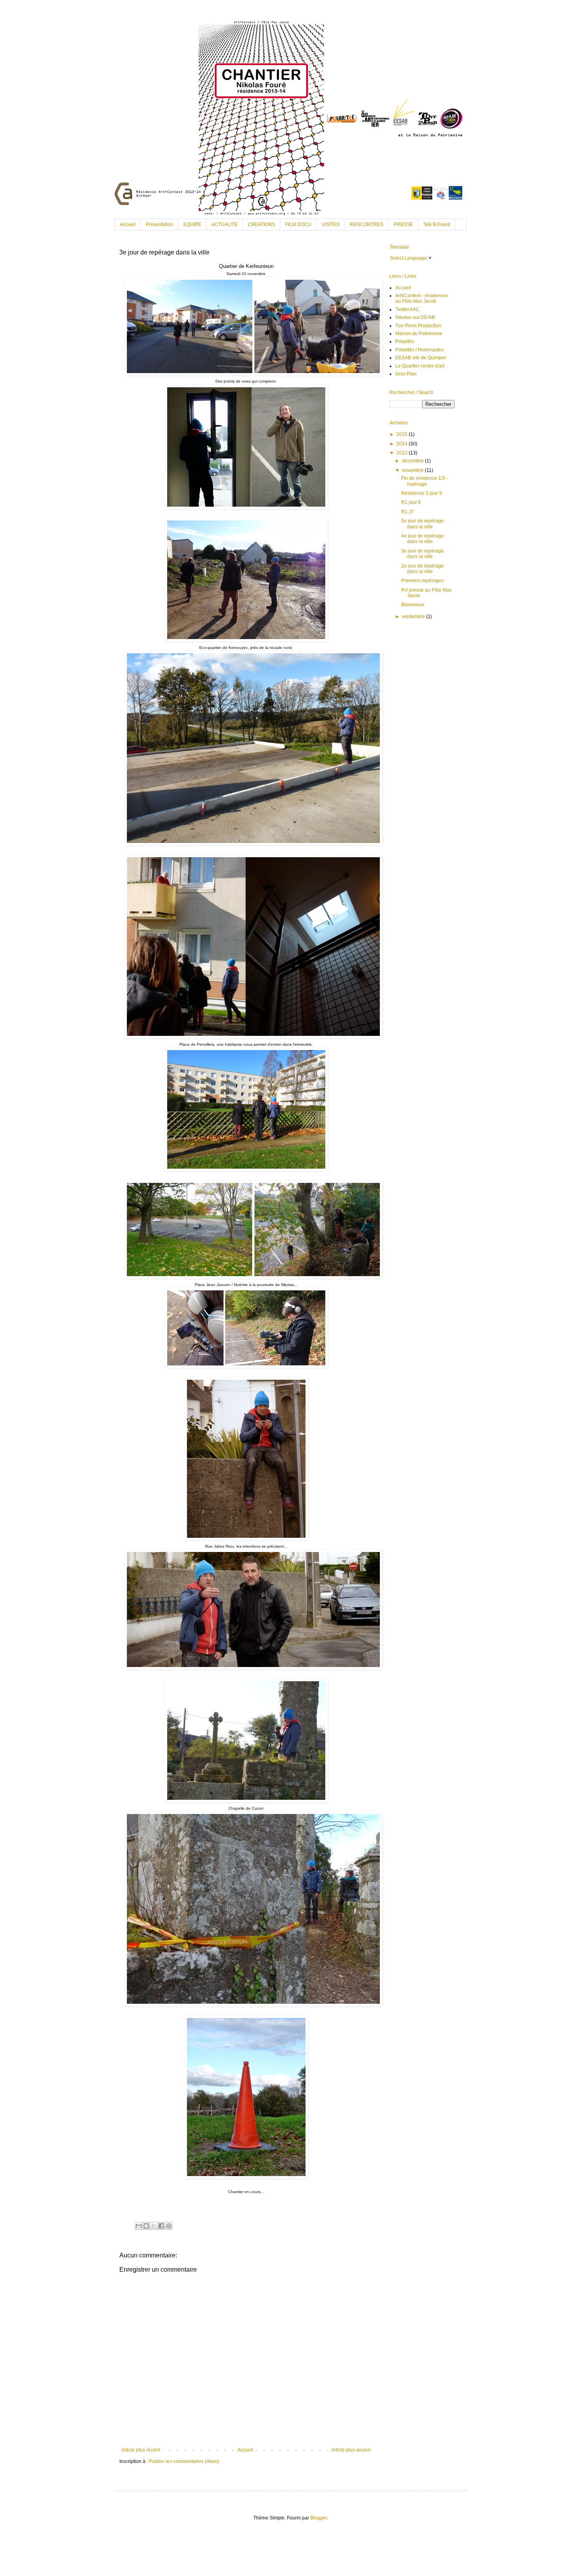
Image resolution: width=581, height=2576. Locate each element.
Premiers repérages (423, 581)
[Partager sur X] (154, 2226)
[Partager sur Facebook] (161, 2226)
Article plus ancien (351, 2450)
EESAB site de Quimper (421, 358)
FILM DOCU (298, 224)
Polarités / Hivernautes (420, 350)
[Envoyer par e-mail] (139, 2226)
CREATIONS (261, 224)
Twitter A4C (407, 309)
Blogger (319, 2518)
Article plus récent (141, 2450)
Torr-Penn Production (418, 326)
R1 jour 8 (411, 502)
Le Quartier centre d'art (420, 366)
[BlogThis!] (146, 2226)
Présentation (159, 224)
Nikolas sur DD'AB (415, 317)
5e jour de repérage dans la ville (423, 524)
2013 (403, 453)
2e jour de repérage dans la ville (423, 569)
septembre (414, 617)
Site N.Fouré (437, 224)
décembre (413, 461)
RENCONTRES (367, 224)
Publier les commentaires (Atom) (184, 2461)
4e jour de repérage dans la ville (423, 539)
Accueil (128, 224)
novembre (413, 470)
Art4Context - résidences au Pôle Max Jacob (422, 298)
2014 (403, 444)
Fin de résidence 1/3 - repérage (424, 481)
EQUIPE (192, 224)
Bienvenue (413, 605)
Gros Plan (406, 374)
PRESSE (403, 224)
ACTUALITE (224, 224)
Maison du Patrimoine (419, 334)
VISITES (331, 224)
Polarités (405, 341)
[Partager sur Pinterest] (169, 2226)
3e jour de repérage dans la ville (423, 554)
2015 (403, 434)
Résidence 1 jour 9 (422, 493)
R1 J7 (407, 512)
